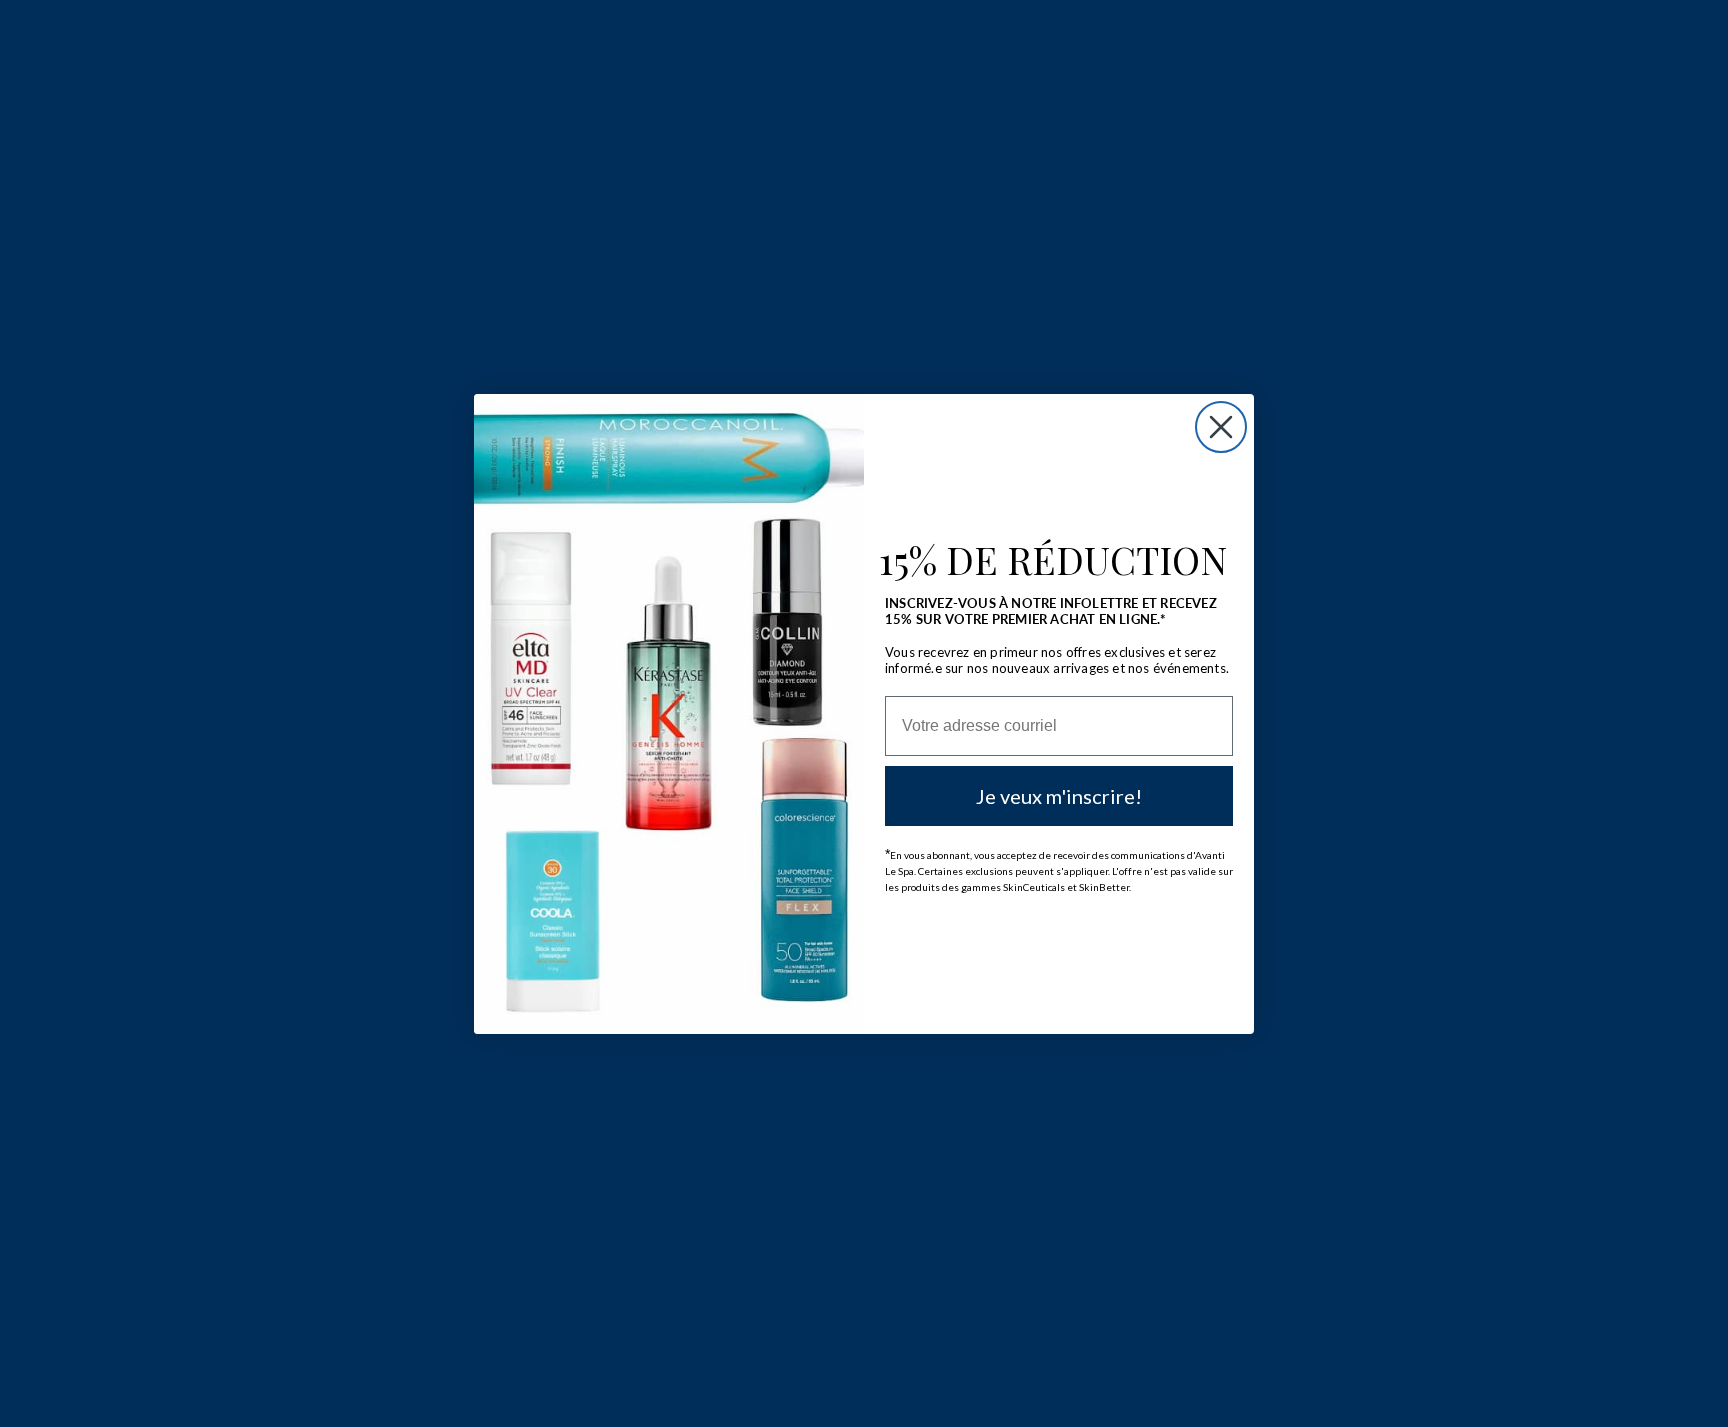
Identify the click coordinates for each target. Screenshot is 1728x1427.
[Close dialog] (1221, 427)
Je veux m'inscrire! (1059, 796)
